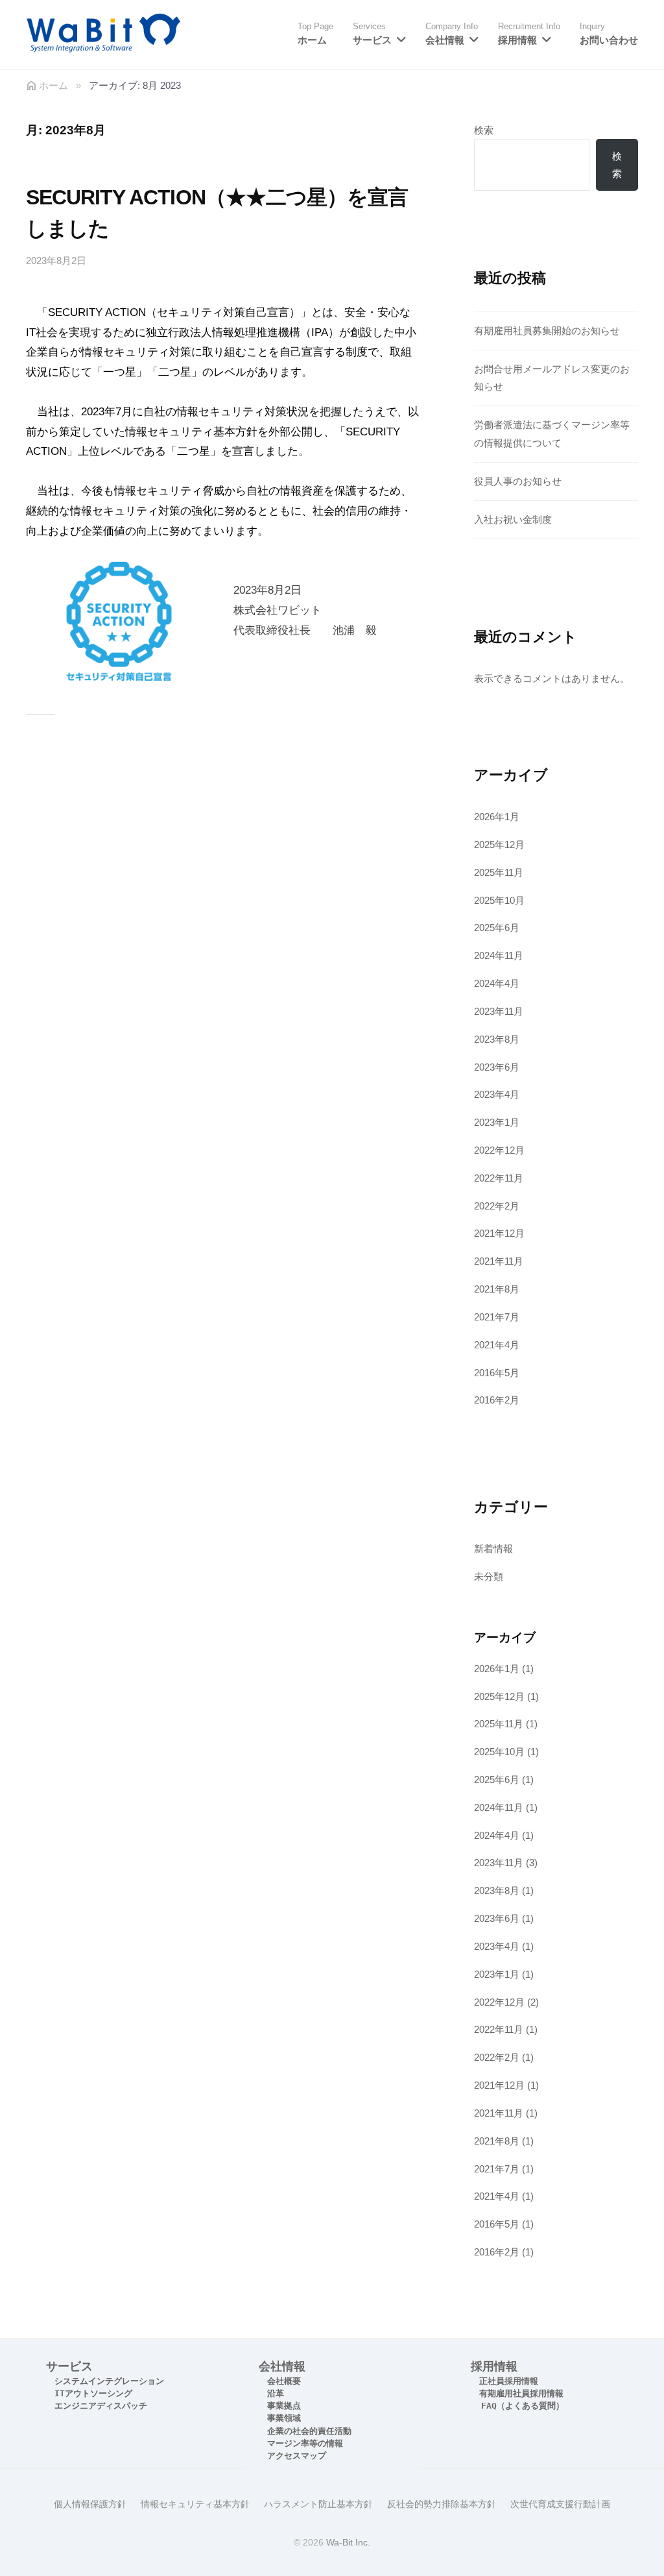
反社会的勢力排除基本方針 (442, 2504)
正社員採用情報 (509, 2381)
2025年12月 (499, 844)
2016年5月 (497, 1373)
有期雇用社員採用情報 (521, 2393)
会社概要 (284, 2381)
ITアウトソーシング (93, 2393)
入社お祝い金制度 (513, 519)
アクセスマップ (297, 2456)
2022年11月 (499, 1178)
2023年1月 (497, 1122)
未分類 (489, 1576)
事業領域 (284, 2418)
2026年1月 (497, 817)
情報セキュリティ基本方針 (195, 2504)
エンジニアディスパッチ (101, 2406)
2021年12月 (499, 1233)
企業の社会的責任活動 (309, 2431)
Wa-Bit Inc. (348, 2542)
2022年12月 (499, 1150)
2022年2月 (497, 1206)
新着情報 (493, 1549)
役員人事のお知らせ (518, 481)
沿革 (276, 2393)
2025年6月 (497, 928)
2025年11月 (499, 872)
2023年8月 (497, 1039)
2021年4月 (497, 1345)
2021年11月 (499, 1261)
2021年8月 (497, 1289)
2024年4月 (497, 983)
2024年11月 (499, 955)
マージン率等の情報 (305, 2443)
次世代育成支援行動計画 (560, 2504)
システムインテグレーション (109, 2381)
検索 (484, 130)
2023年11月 (499, 1011)
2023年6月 (497, 1067)
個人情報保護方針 (90, 2504)
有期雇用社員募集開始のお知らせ (547, 331)
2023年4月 (497, 1094)
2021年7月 (497, 1317)
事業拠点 (284, 2406)
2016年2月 (497, 1400)
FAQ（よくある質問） (523, 2406)
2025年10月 (499, 900)
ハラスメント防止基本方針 (318, 2504)
